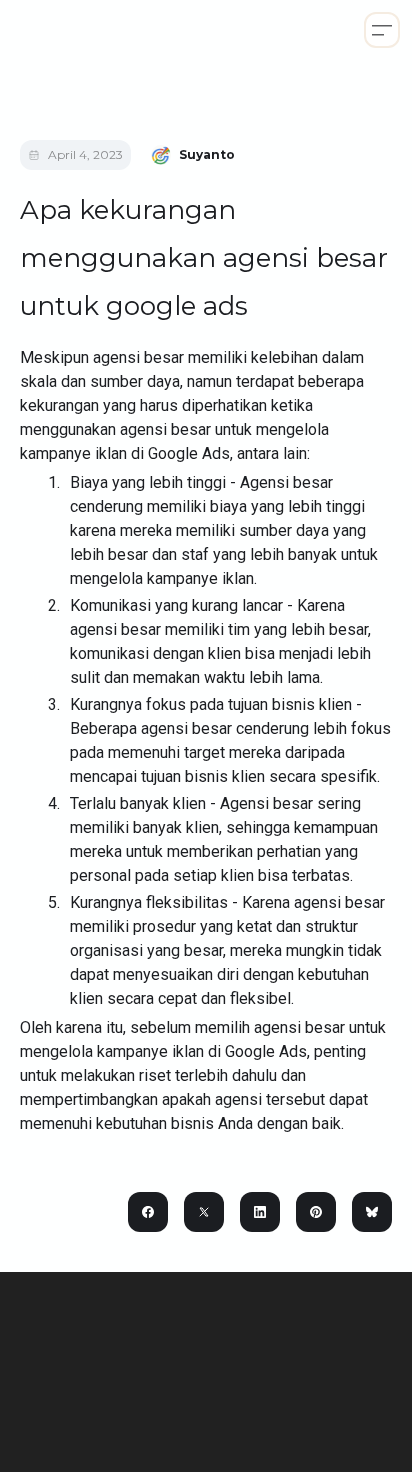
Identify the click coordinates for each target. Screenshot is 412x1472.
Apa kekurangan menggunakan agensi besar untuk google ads (204, 258)
